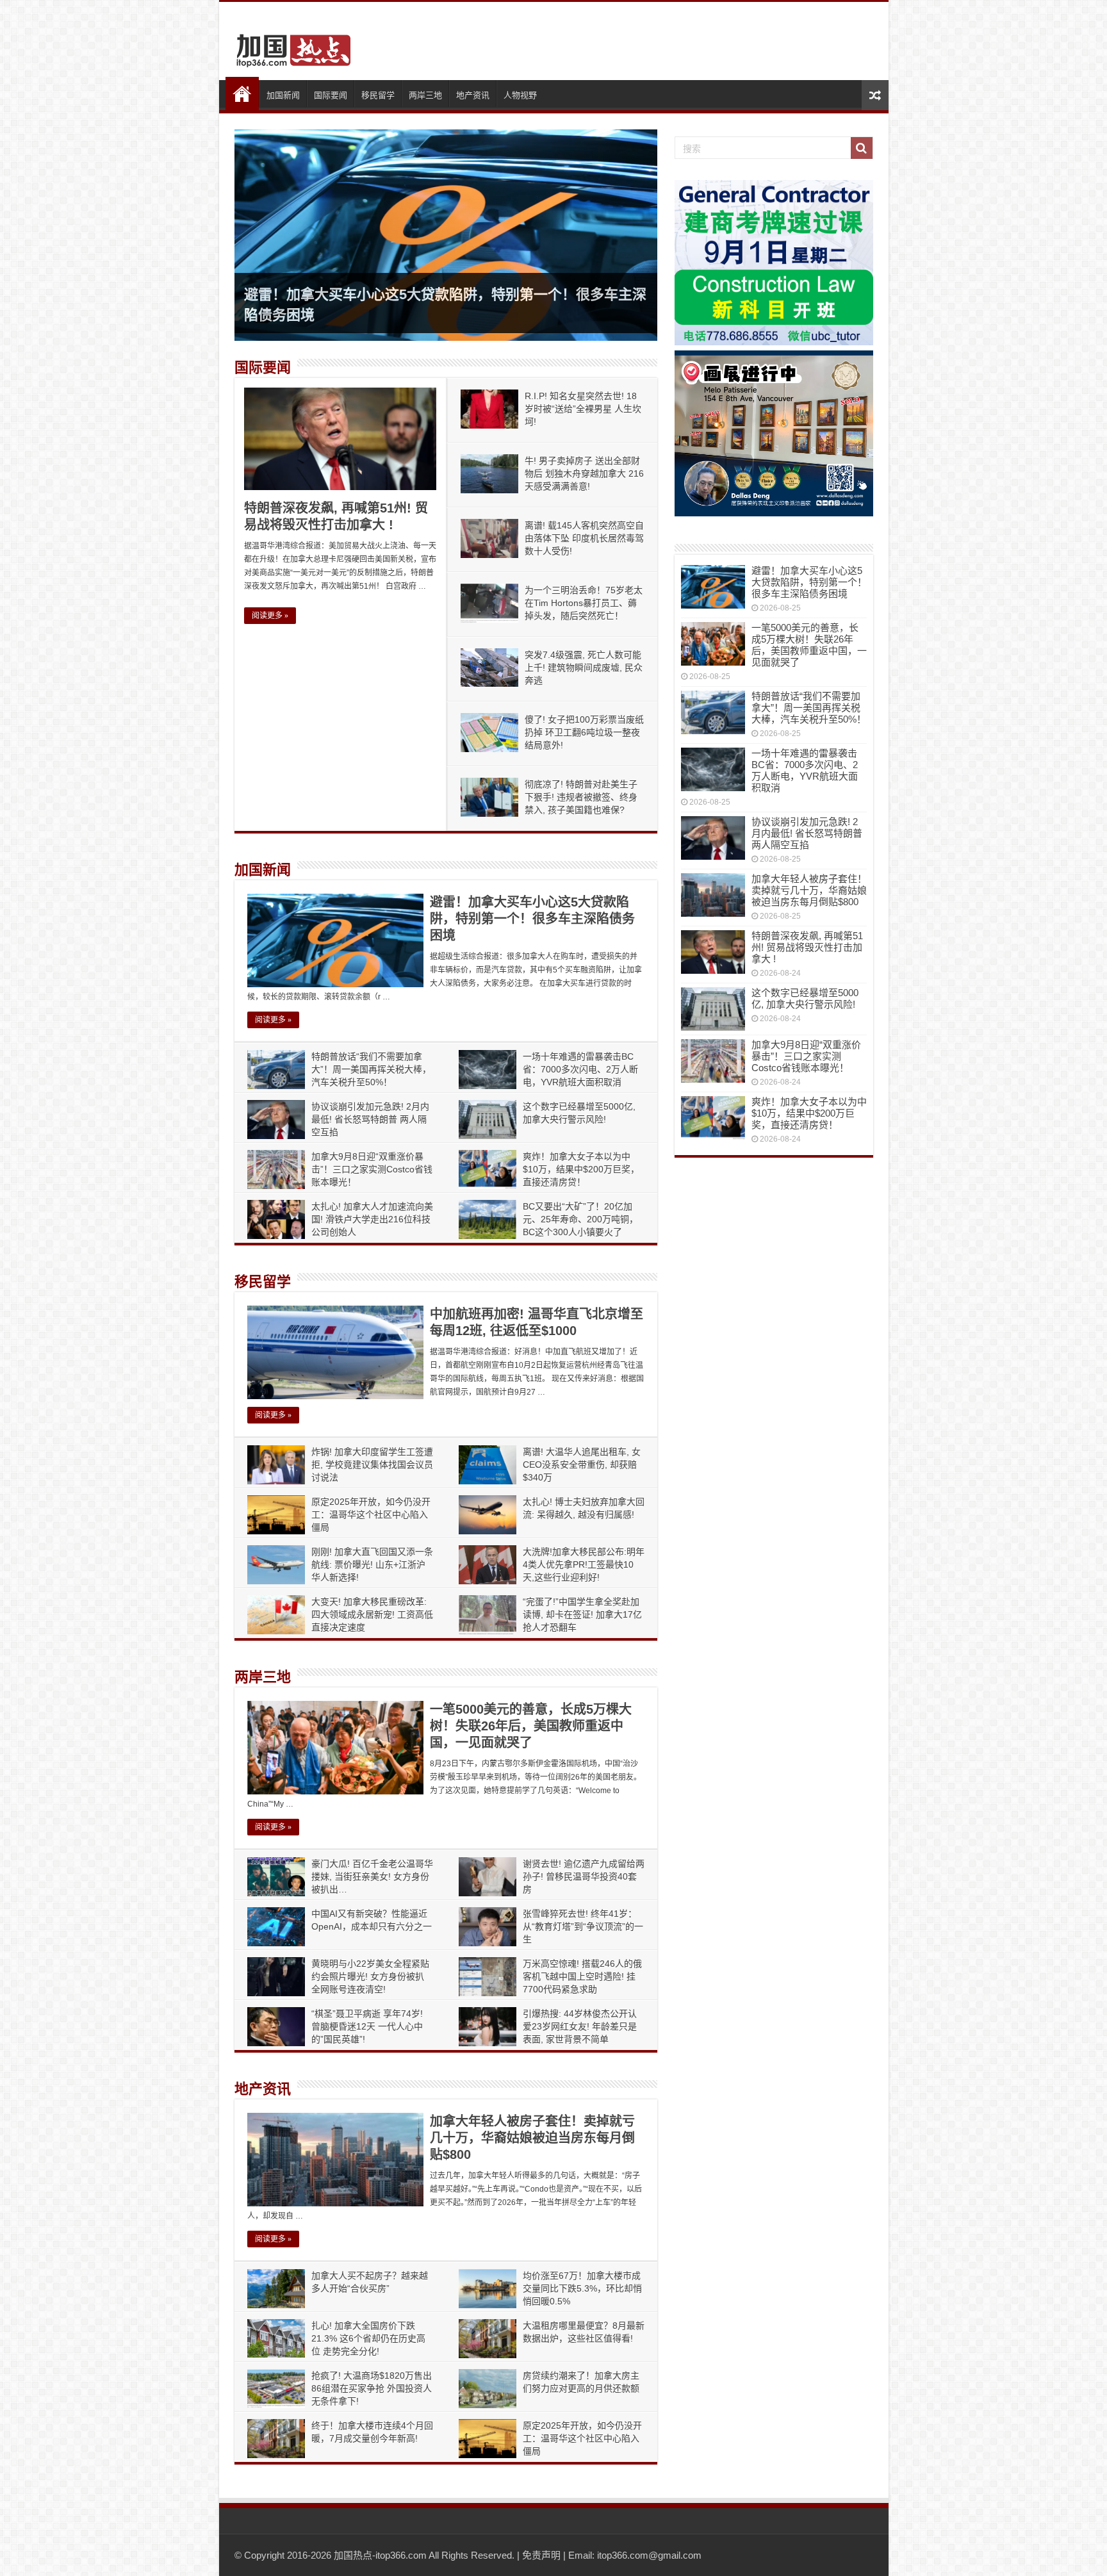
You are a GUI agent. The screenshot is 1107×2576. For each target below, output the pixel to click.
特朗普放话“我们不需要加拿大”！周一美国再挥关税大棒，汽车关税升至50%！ (371, 1069)
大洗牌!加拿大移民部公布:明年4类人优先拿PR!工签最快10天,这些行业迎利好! (584, 1564)
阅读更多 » (270, 616)
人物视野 (520, 95)
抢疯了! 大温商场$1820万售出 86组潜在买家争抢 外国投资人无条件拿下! (372, 2388)
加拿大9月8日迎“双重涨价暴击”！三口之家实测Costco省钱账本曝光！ (372, 1169)
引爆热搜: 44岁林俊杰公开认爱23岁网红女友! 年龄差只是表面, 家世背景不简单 (580, 2026)
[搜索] (862, 148)
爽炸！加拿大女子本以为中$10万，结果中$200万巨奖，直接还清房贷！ (581, 1169)
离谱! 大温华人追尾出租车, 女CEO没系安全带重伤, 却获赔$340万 (582, 1464)
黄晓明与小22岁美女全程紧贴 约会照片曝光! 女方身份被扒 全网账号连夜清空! (370, 1976)
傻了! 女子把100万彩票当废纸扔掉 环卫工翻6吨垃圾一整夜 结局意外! (584, 732)
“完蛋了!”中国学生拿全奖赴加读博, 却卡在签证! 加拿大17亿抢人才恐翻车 (582, 1614)
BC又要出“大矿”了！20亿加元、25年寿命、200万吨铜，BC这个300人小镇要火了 (580, 1219)
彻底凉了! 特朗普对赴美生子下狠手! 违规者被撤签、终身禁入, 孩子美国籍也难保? (581, 797)
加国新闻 (283, 95)
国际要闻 (331, 95)
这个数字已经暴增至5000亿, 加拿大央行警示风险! (805, 998)
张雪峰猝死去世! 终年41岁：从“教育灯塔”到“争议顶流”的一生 (583, 1926)
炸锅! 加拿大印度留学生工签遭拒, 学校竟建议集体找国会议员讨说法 (372, 1464)
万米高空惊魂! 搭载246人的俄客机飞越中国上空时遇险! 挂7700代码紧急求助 (582, 1976)
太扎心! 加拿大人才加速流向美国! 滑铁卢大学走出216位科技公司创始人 (372, 1219)
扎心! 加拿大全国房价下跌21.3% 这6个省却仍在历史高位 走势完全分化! (368, 2338)
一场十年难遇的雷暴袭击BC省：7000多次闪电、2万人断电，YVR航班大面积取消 (580, 1069)
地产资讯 (473, 95)
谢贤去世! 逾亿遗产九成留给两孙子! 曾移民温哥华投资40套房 (584, 1876)
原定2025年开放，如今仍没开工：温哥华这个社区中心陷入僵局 (371, 1514)
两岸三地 (425, 95)
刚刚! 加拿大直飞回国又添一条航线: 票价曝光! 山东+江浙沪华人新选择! (372, 1564)
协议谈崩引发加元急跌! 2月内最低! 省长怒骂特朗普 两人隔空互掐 (370, 1119)
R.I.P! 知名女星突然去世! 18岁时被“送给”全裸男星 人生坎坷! (583, 409)
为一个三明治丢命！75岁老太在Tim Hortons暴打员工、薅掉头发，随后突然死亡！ (584, 603)
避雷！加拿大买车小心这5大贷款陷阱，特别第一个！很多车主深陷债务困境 (532, 919)
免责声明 (541, 2555)
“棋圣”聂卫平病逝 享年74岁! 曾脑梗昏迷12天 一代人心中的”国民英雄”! (367, 2026)
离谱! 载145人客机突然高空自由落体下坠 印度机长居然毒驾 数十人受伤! (584, 538)
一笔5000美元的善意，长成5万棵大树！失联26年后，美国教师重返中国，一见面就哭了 (531, 1726)
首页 (242, 94)
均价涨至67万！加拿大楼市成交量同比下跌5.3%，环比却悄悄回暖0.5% (582, 2288)
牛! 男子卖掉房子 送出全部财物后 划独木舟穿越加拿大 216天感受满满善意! (584, 473)
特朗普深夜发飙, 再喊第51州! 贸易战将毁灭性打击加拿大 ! (807, 947)
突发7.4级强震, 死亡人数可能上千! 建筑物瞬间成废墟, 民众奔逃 (584, 668)
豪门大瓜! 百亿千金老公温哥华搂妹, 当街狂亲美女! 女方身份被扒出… (372, 1876)
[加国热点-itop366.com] (290, 45)
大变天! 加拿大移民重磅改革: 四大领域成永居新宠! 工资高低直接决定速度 (372, 1614)
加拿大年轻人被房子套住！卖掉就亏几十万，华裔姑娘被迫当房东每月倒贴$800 (532, 2138)
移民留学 (378, 95)
